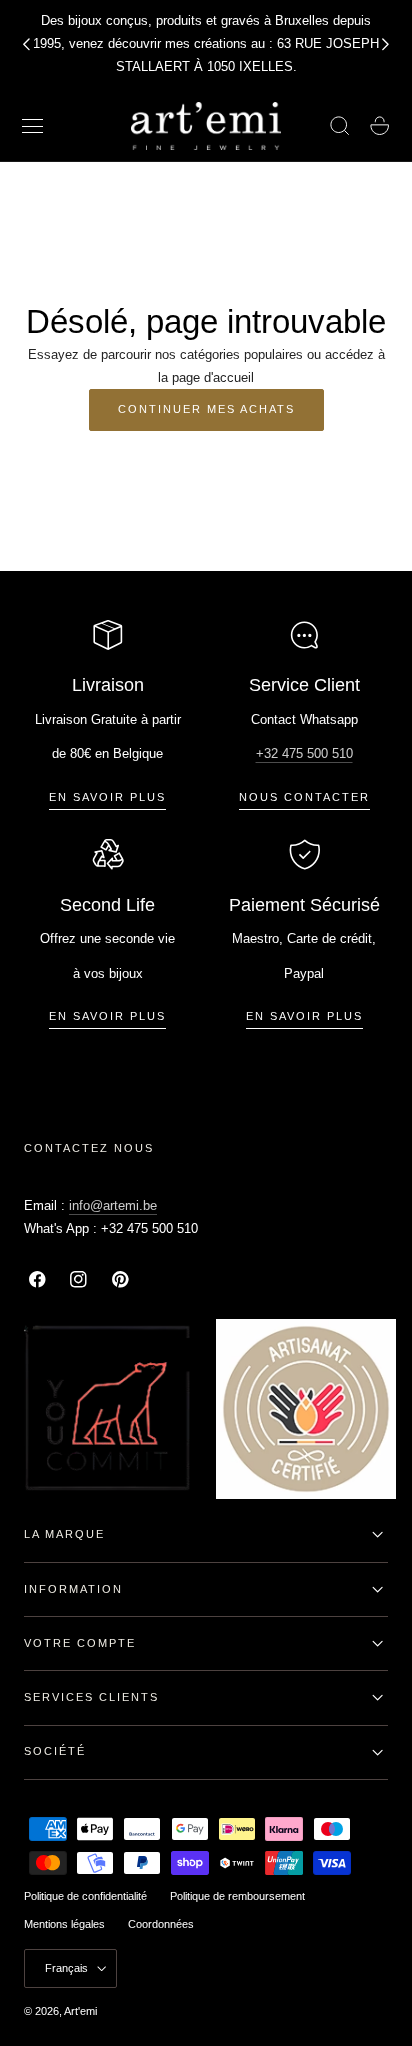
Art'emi (80, 2011)
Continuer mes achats (206, 409)
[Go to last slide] (26, 44)
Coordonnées (161, 1924)
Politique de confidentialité (85, 1896)
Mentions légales (64, 1924)
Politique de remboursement (237, 1896)
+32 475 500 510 (304, 753)
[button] (33, 126)
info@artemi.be (113, 1205)
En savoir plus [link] (107, 797)
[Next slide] (386, 44)
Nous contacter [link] (304, 797)
